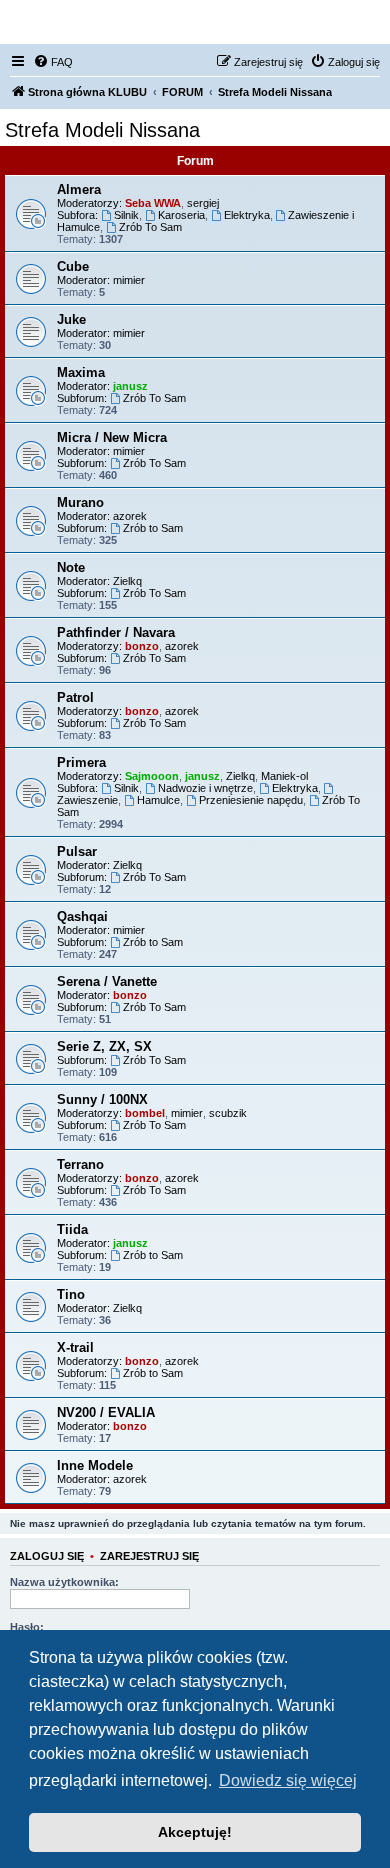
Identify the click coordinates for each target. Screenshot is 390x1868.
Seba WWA (153, 203)
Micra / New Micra (112, 437)
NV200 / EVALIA (106, 1412)
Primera (81, 762)
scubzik (228, 1113)
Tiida (72, 1229)
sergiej (203, 203)
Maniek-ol (284, 776)
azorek (130, 516)
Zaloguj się (47, 1556)
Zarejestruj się (149, 1556)
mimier (129, 280)
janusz (130, 386)
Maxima (81, 372)
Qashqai (82, 916)
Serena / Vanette (107, 981)
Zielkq (127, 581)
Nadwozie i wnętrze (205, 788)
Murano (80, 502)
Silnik (126, 215)
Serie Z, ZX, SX (104, 1046)
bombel (145, 1113)
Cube (73, 266)
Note (71, 567)
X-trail (75, 1347)
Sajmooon (152, 776)
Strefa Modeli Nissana (102, 130)
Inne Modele (95, 1465)
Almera (79, 189)
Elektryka (247, 215)
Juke (71, 319)
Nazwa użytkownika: (64, 1582)
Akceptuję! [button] (195, 1832)
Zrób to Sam (153, 528)
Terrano (80, 1164)
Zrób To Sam (150, 227)
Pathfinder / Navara (116, 632)
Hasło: (27, 1627)
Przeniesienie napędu (251, 800)
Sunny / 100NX (102, 1099)
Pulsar (77, 851)
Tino (71, 1294)
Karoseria (181, 215)
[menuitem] (53, 62)
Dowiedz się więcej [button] (288, 1780)
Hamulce (158, 800)
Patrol (75, 697)
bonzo (142, 646)
